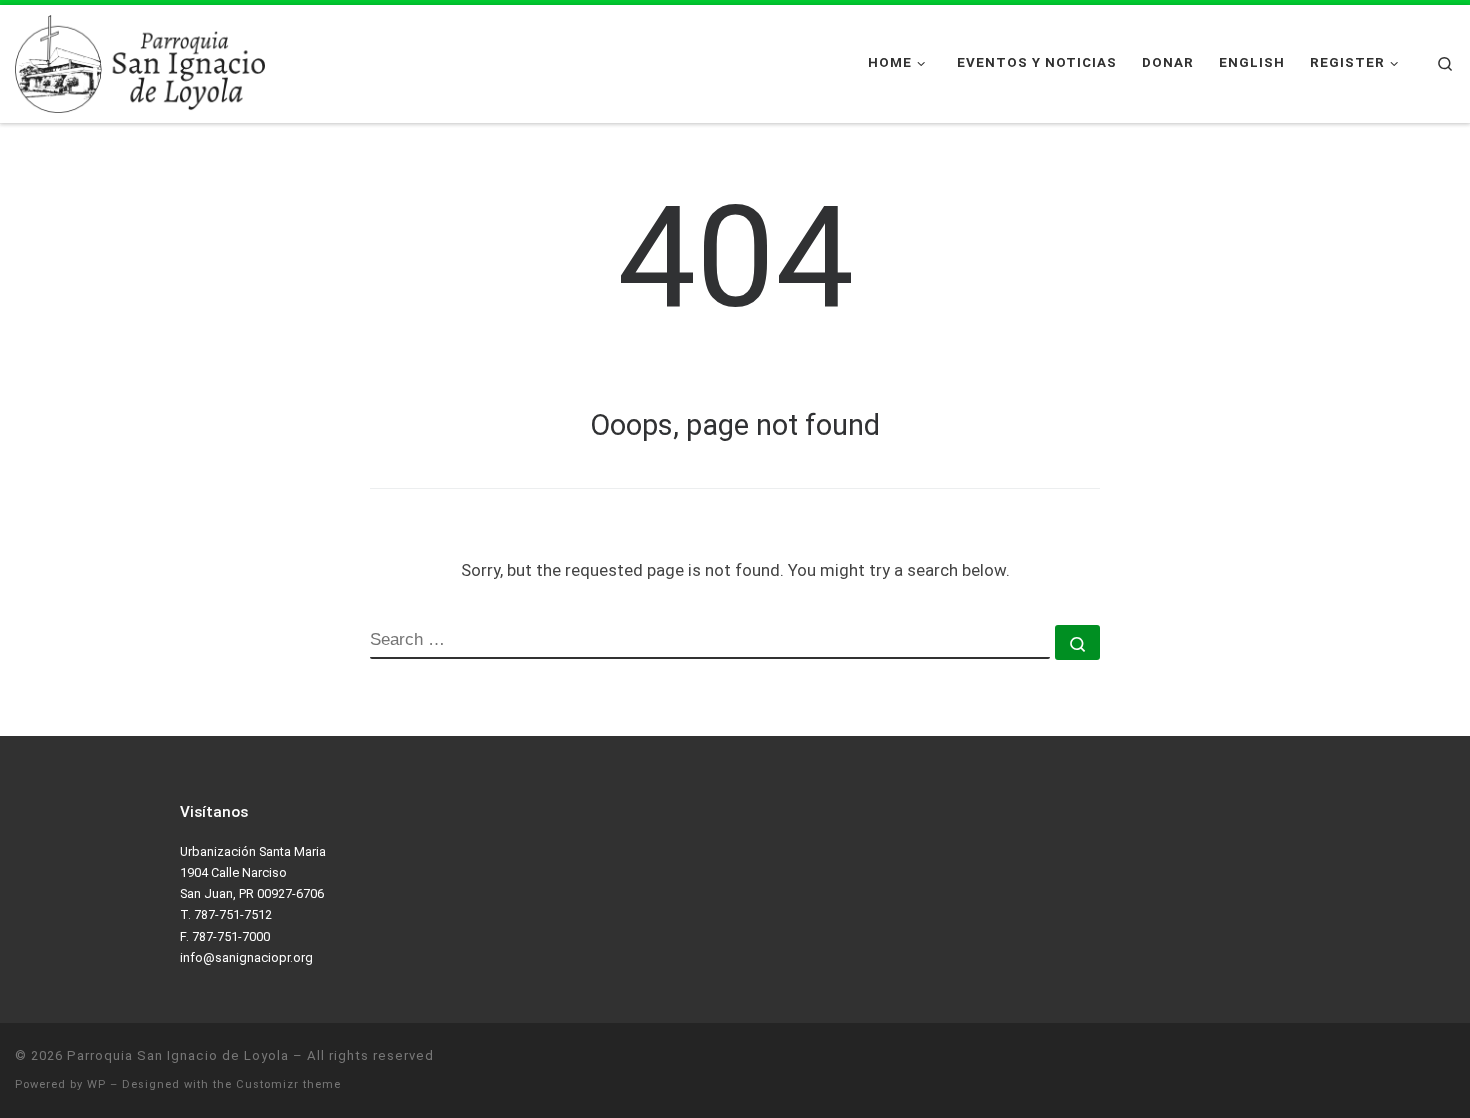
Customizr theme (288, 1084)
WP (96, 1084)
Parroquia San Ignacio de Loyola (178, 1055)
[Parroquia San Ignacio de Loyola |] (140, 61)
